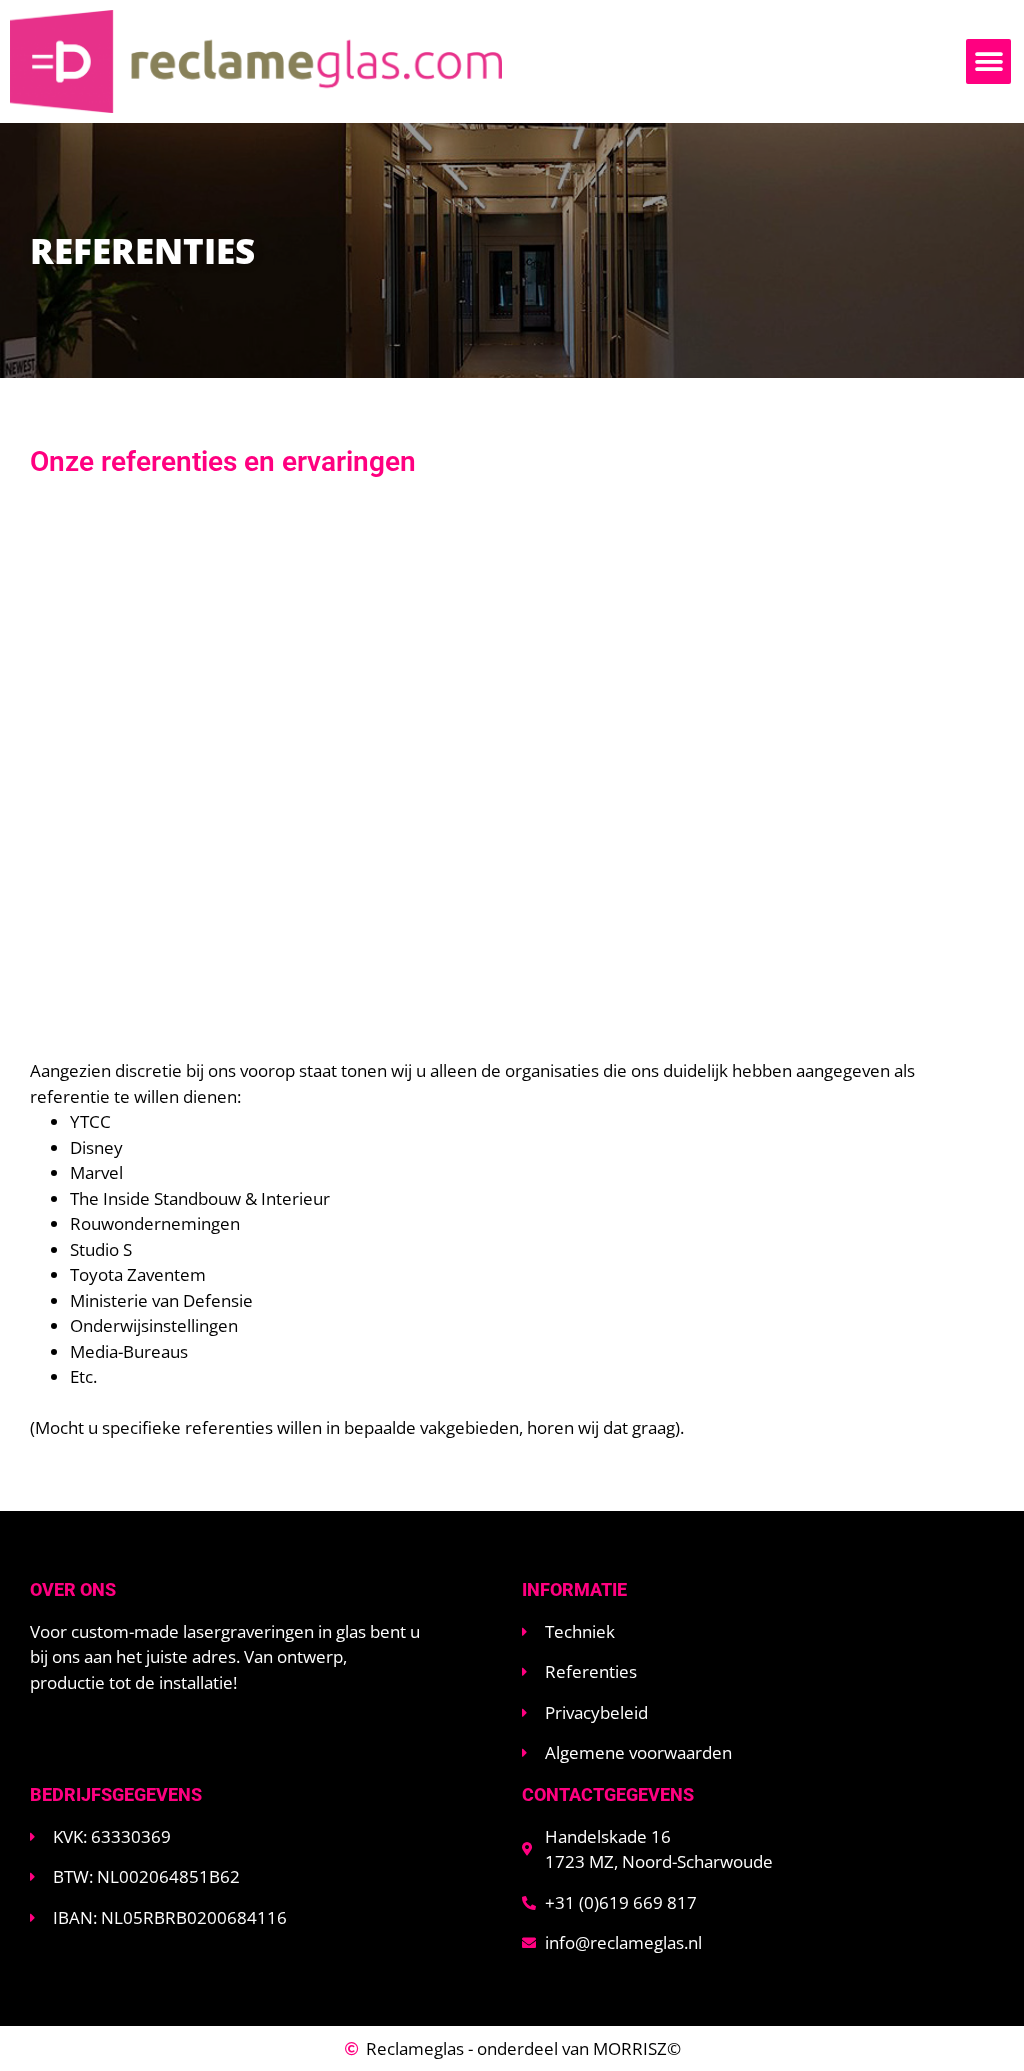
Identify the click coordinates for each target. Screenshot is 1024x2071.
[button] (988, 61)
